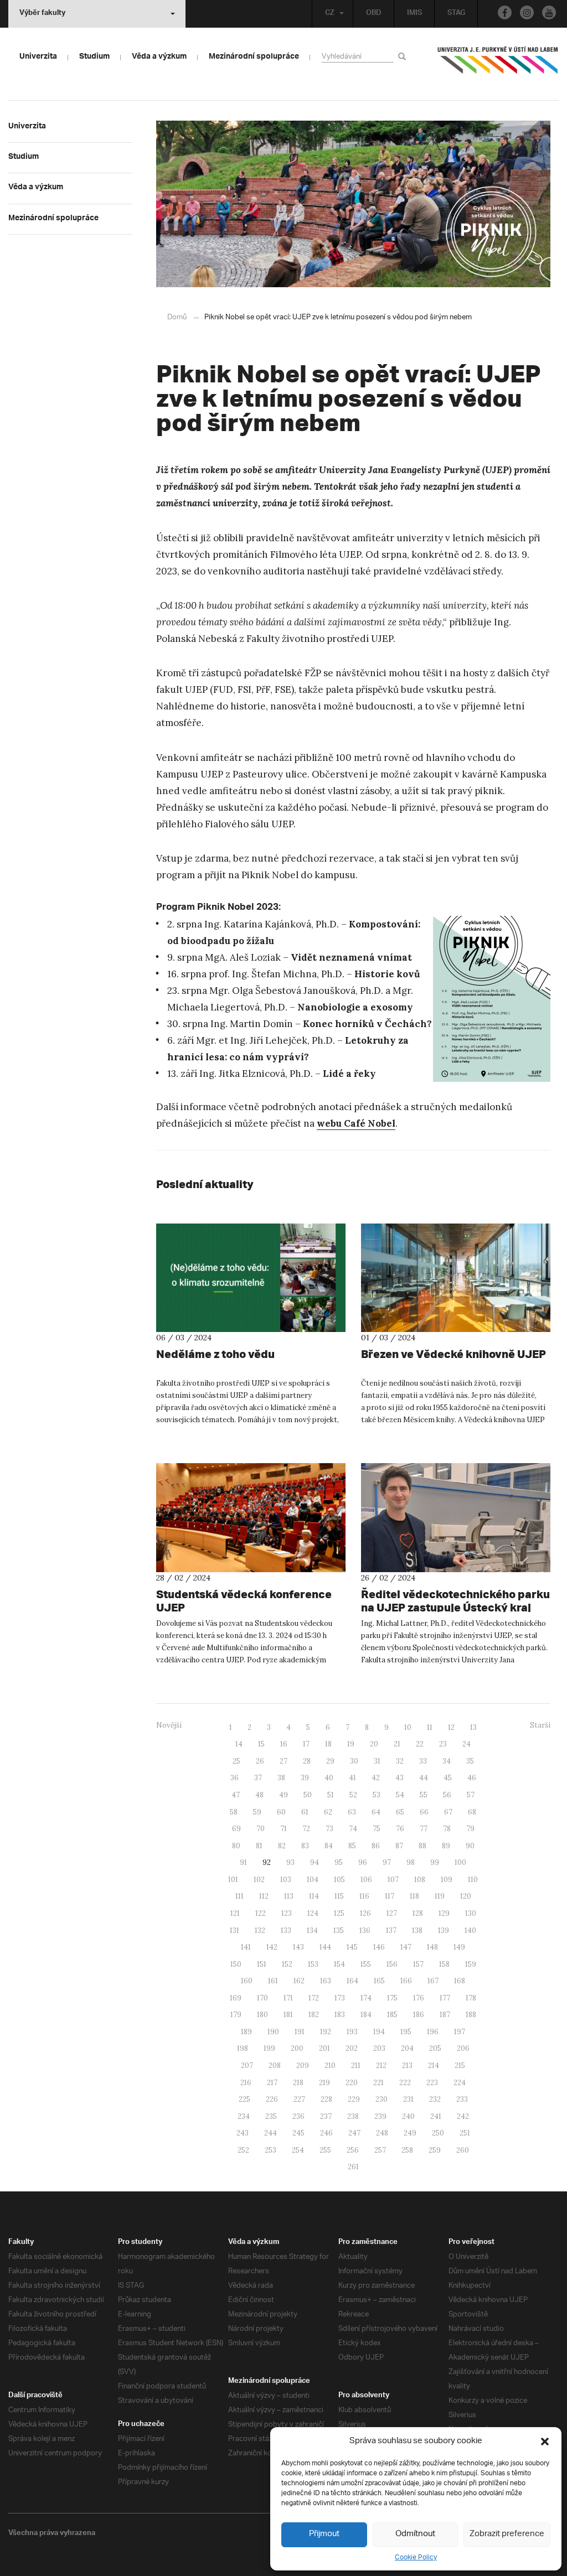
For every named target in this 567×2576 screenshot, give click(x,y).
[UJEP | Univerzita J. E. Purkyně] (498, 65)
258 (407, 2150)
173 (340, 1998)
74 (353, 1829)
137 (391, 1930)
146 (379, 1947)
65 (400, 1812)
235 (271, 2116)
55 (424, 1795)
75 (377, 1829)
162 (299, 1981)
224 (460, 2083)
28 (307, 1761)
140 (470, 1930)
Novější (169, 1725)
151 (262, 1964)
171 (288, 1998)
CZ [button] (330, 14)
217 (272, 2083)
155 (366, 1964)
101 (233, 1880)
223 (432, 2083)
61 (305, 1812)
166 (406, 1981)
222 (405, 2083)
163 (326, 1981)
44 (424, 1778)
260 (463, 2150)
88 (422, 1846)
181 (288, 2015)
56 (447, 1795)
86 (376, 1846)
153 (313, 1964)
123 (287, 1913)
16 (284, 1744)
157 (418, 1964)
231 (408, 2099)
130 (471, 1913)
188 (471, 2015)
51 (331, 1795)
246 (326, 2133)
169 (236, 1998)
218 (298, 2083)
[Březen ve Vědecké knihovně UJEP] (456, 1278)
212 (381, 2066)
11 (430, 1727)
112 (264, 1896)
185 (392, 2015)
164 (352, 1981)
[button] (545, 2442)
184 (366, 2015)
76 (400, 1829)
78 (447, 1829)
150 (236, 1964)
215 (460, 2066)
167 (433, 1981)
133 (286, 1930)
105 (339, 1880)
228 (326, 2099)
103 (286, 1880)
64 (376, 1812)
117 (390, 1896)
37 (258, 1778)
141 (246, 1947)
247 (354, 2133)
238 (353, 2116)
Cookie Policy (416, 2557)
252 (243, 2150)
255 (325, 2150)
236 (298, 2116)
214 (434, 2066)
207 (247, 2066)
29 (330, 1761)
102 (259, 1880)
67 (448, 1812)
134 (312, 1930)
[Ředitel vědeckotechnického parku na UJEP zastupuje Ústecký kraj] (456, 1518)
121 (235, 1913)
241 (436, 2116)
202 (352, 2048)
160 (247, 1981)
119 (440, 1896)
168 (460, 1981)
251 (465, 2133)
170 (262, 1998)
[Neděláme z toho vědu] (251, 1278)
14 (239, 1744)
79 (470, 1829)
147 (406, 1947)
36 (234, 1778)
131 (234, 1930)
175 (392, 1998)
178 (471, 1998)
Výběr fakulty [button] (42, 14)
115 (339, 1896)
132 (260, 1930)
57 (471, 1795)
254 (298, 2150)
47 (236, 1795)
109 (447, 1880)
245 (298, 2133)
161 (273, 1981)
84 (329, 1846)
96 (363, 1862)
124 (313, 1913)
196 (433, 2032)
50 (308, 1795)
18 (328, 1744)
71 (283, 1829)
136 (365, 1930)
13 (473, 1727)
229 (354, 2099)
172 (314, 1998)
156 (392, 1964)
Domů (177, 317)
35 (470, 1761)
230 (382, 2099)
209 (303, 2066)
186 (419, 2015)
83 (305, 1846)
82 (282, 1846)
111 (239, 1896)
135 (339, 1930)
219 (324, 2083)
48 (259, 1795)
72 (306, 1829)
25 (236, 1761)
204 (407, 2048)
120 (466, 1896)
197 (460, 2032)
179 (236, 2015)
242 (463, 2116)
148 (432, 1947)
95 (339, 1862)
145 (352, 1947)
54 (400, 1795)
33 (423, 1761)
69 (236, 1829)
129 (444, 1913)
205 (435, 2048)
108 (420, 1880)
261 (353, 2167)
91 (243, 1862)
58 (234, 1812)
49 (283, 1795)
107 (393, 1880)
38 (281, 1778)
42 (376, 1778)
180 (262, 2015)
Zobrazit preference (507, 2534)
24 (467, 1744)
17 (306, 1744)
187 (445, 2015)
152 (287, 1964)
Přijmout (324, 2534)
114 (314, 1896)
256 (353, 2150)
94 (315, 1862)
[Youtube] (549, 12)
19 (351, 1744)
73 (329, 1829)
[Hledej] (404, 56)
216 (246, 2083)
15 (261, 1744)
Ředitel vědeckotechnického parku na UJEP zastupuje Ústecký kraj (455, 1601)
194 (379, 2032)
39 (305, 1778)
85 (352, 1846)
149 (459, 1947)
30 (354, 1761)
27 (283, 1761)
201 (324, 2048)
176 (419, 1998)
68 (472, 1812)
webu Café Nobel (356, 1123)
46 (472, 1778)
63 (352, 1812)
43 (400, 1778)
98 (411, 1862)
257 (380, 2150)
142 (272, 1947)
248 (382, 2133)
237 (326, 2116)
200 (297, 2048)
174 (366, 1998)
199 (269, 2048)
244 (270, 2133)
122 (261, 1913)
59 (257, 1812)
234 (244, 2116)
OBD (374, 14)
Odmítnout (415, 2534)
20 (374, 1744)
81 (259, 1846)
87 (399, 1846)
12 (451, 1727)
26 (260, 1761)
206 (463, 2048)
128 (418, 1913)
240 (408, 2116)
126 (365, 1913)
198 (243, 2048)
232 (435, 2099)
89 (446, 1846)
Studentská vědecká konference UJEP (244, 1601)
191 (300, 2032)
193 (352, 2032)
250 (438, 2133)
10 (408, 1727)
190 (273, 2032)
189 (246, 2032)
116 (364, 1896)
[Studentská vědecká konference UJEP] (251, 1518)
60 (281, 1812)
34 (447, 1761)
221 (378, 2083)
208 (275, 2066)
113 (289, 1896)
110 (473, 1880)
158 (444, 1964)
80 (236, 1846)
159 (471, 1964)
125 (339, 1913)
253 (270, 2150)
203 (379, 2048)
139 (444, 1930)
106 (366, 1880)
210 (330, 2066)
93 (290, 1862)
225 (244, 2099)
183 (340, 2015)
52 (353, 1795)
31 (377, 1761)
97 (387, 1862)
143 (298, 1947)
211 (356, 2066)
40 (329, 1778)
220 (352, 2083)
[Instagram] (527, 12)
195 (406, 2032)
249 (410, 2133)
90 (470, 1846)
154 (339, 1964)
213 (407, 2066)
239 (380, 2116)
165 (379, 1981)
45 (448, 1778)
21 (397, 1744)
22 (420, 1744)
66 (424, 1812)
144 (325, 1947)
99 (435, 1862)
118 (414, 1896)
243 (243, 2133)
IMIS (414, 14)
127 (392, 1913)
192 (326, 2032)
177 (445, 1998)
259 (435, 2150)
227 (299, 2099)
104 (313, 1880)
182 (314, 2015)
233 (462, 2099)
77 (424, 1829)
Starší (540, 1725)
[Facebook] (505, 12)
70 (261, 1829)
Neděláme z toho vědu (215, 1354)
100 (460, 1862)
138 (417, 1930)
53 (377, 1795)
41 (352, 1778)
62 (328, 1812)
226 (272, 2099)
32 (400, 1761)
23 (443, 1744)
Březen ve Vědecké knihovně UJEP (453, 1354)
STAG (456, 14)
